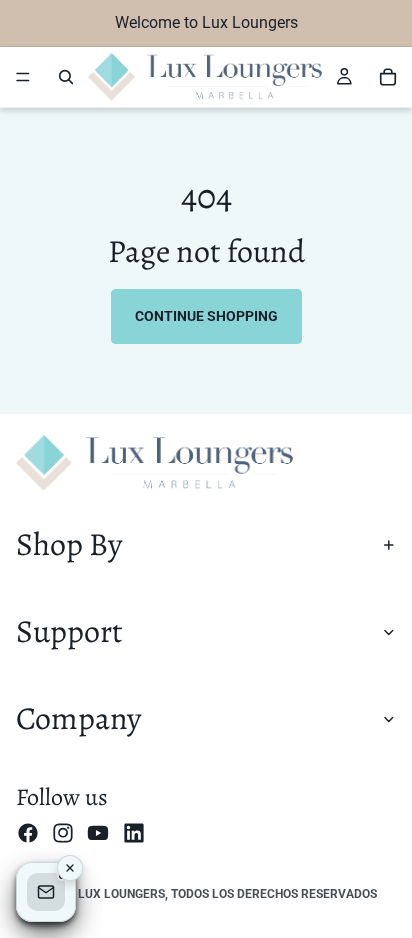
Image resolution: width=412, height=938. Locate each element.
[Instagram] (63, 832)
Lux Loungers (121, 894)
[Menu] (23, 77)
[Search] (66, 77)
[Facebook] (28, 832)
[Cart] (388, 77)
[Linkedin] (134, 832)
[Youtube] (98, 832)
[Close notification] (70, 868)
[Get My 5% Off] (46, 892)
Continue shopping (206, 316)
